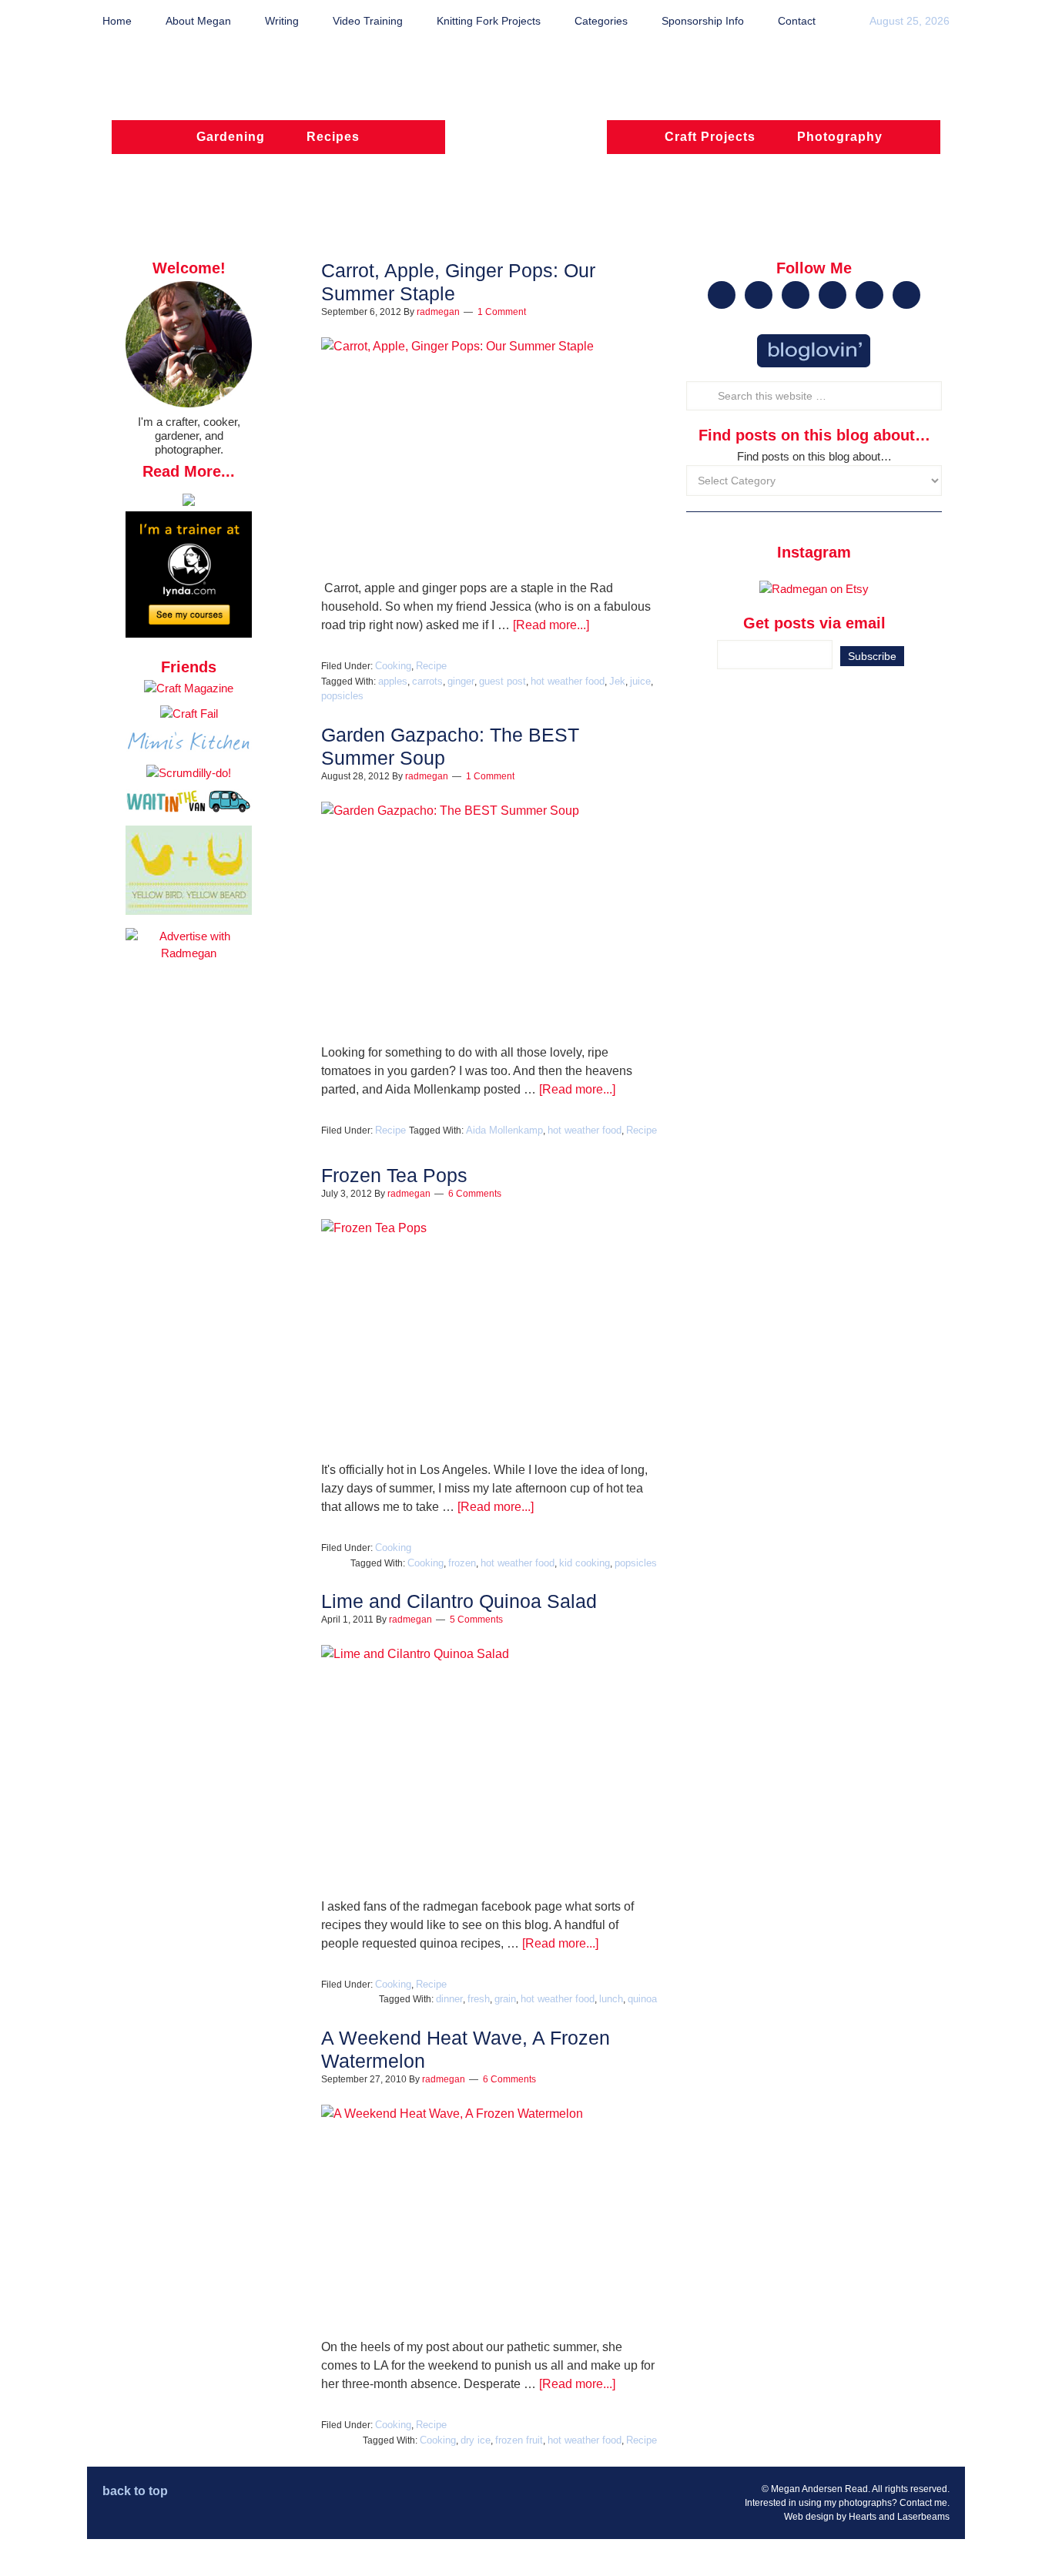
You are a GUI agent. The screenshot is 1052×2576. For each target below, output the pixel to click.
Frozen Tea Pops (394, 1175)
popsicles (342, 696)
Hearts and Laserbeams (899, 2517)
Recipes (333, 137)
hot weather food (568, 681)
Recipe (431, 666)
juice (640, 681)
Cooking (393, 666)
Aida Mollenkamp (504, 1130)
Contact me (923, 2503)
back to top (135, 2491)
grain (505, 1999)
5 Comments (476, 1620)
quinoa (642, 1999)
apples (393, 681)
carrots (427, 681)
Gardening (231, 137)
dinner (449, 1999)
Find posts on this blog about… (814, 456)
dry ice (476, 2440)
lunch (611, 1999)
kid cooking (585, 1563)
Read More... (189, 471)
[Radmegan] (526, 144)
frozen (462, 1563)
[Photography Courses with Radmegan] (189, 633)
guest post (503, 681)
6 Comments (475, 1194)
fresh (479, 1999)
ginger (461, 681)
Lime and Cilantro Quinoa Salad (459, 1601)
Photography (840, 137)
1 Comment (502, 312)
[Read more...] (551, 625)
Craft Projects (710, 137)
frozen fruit (519, 2440)
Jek (617, 681)
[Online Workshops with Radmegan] (189, 502)
